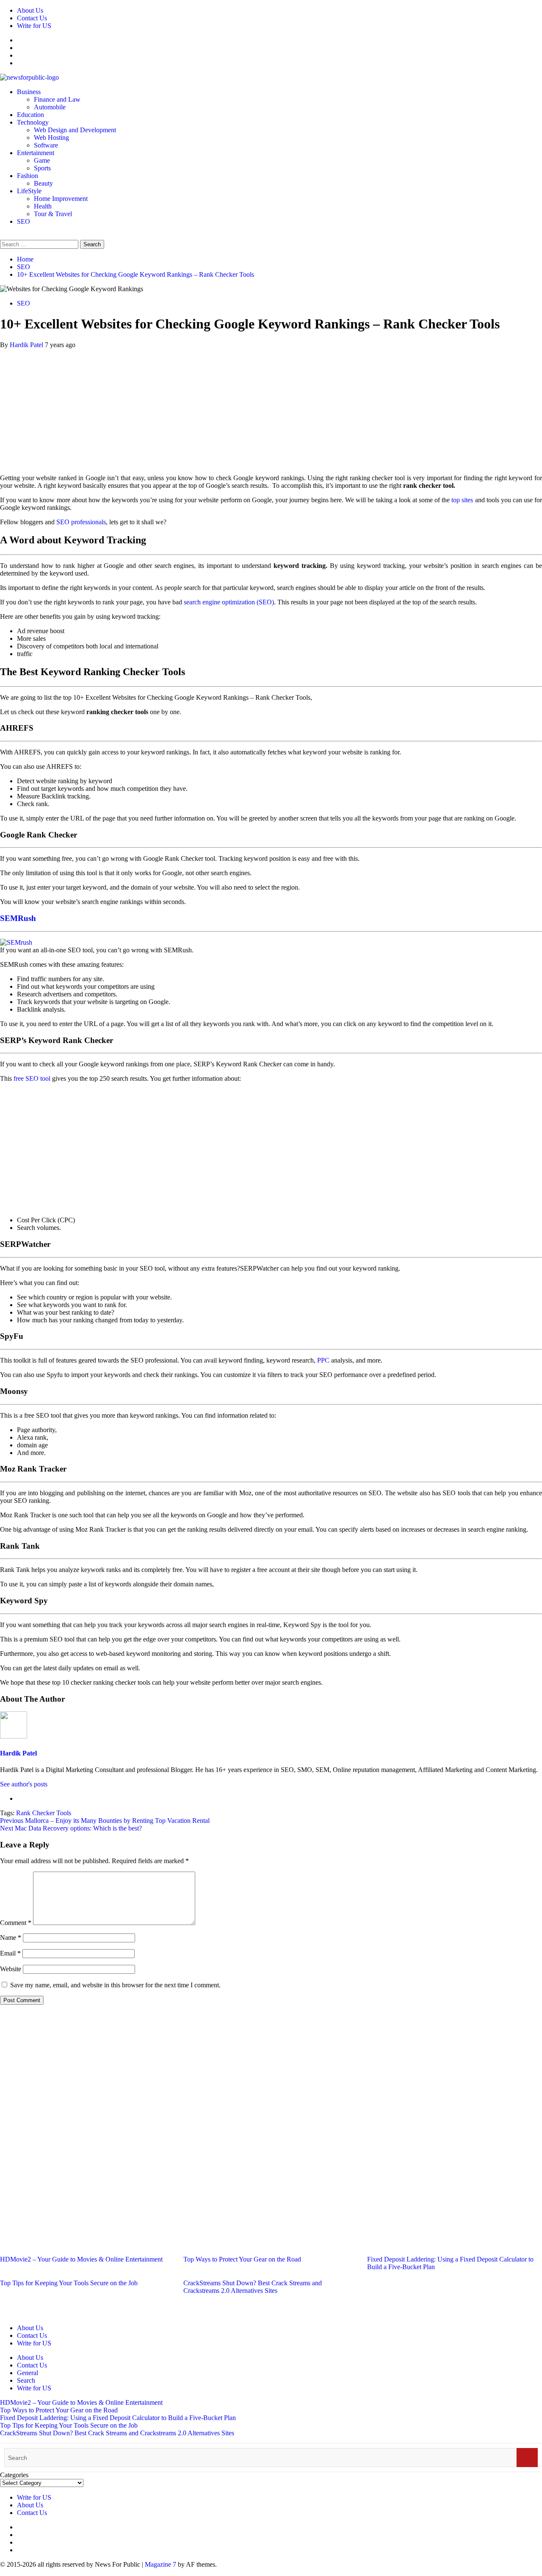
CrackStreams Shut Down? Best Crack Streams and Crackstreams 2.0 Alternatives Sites (253, 2287)
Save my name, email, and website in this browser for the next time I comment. (115, 1985)
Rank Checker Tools (44, 1813)
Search (26, 2380)
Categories (14, 2475)
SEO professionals (81, 522)
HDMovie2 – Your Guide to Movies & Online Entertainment (81, 2259)
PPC (323, 1360)
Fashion (28, 176)
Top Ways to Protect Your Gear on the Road (242, 2259)
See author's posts (24, 1784)
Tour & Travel (53, 214)
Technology (33, 122)
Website (11, 1969)
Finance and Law (57, 99)
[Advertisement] (271, 408)
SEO (24, 221)
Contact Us (32, 18)
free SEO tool (32, 1078)
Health (43, 206)
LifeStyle (29, 191)
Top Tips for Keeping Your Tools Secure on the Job (69, 2283)
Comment (16, 1923)
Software (46, 145)
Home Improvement (61, 199)
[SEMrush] (16, 942)
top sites (462, 500)
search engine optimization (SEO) (229, 602)
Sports (42, 168)
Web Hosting (51, 138)
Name (11, 1938)
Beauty (43, 183)
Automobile (50, 107)
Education (30, 115)
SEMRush (19, 918)
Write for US (34, 26)
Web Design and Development (75, 130)
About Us (30, 10)
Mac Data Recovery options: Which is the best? (71, 1828)
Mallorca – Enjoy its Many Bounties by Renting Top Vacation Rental (105, 1821)
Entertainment (36, 153)
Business (29, 92)
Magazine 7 (160, 2564)
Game (42, 160)
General (28, 2373)
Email (10, 1953)
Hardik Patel (27, 345)
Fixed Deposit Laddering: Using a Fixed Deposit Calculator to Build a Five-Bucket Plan (118, 2418)
